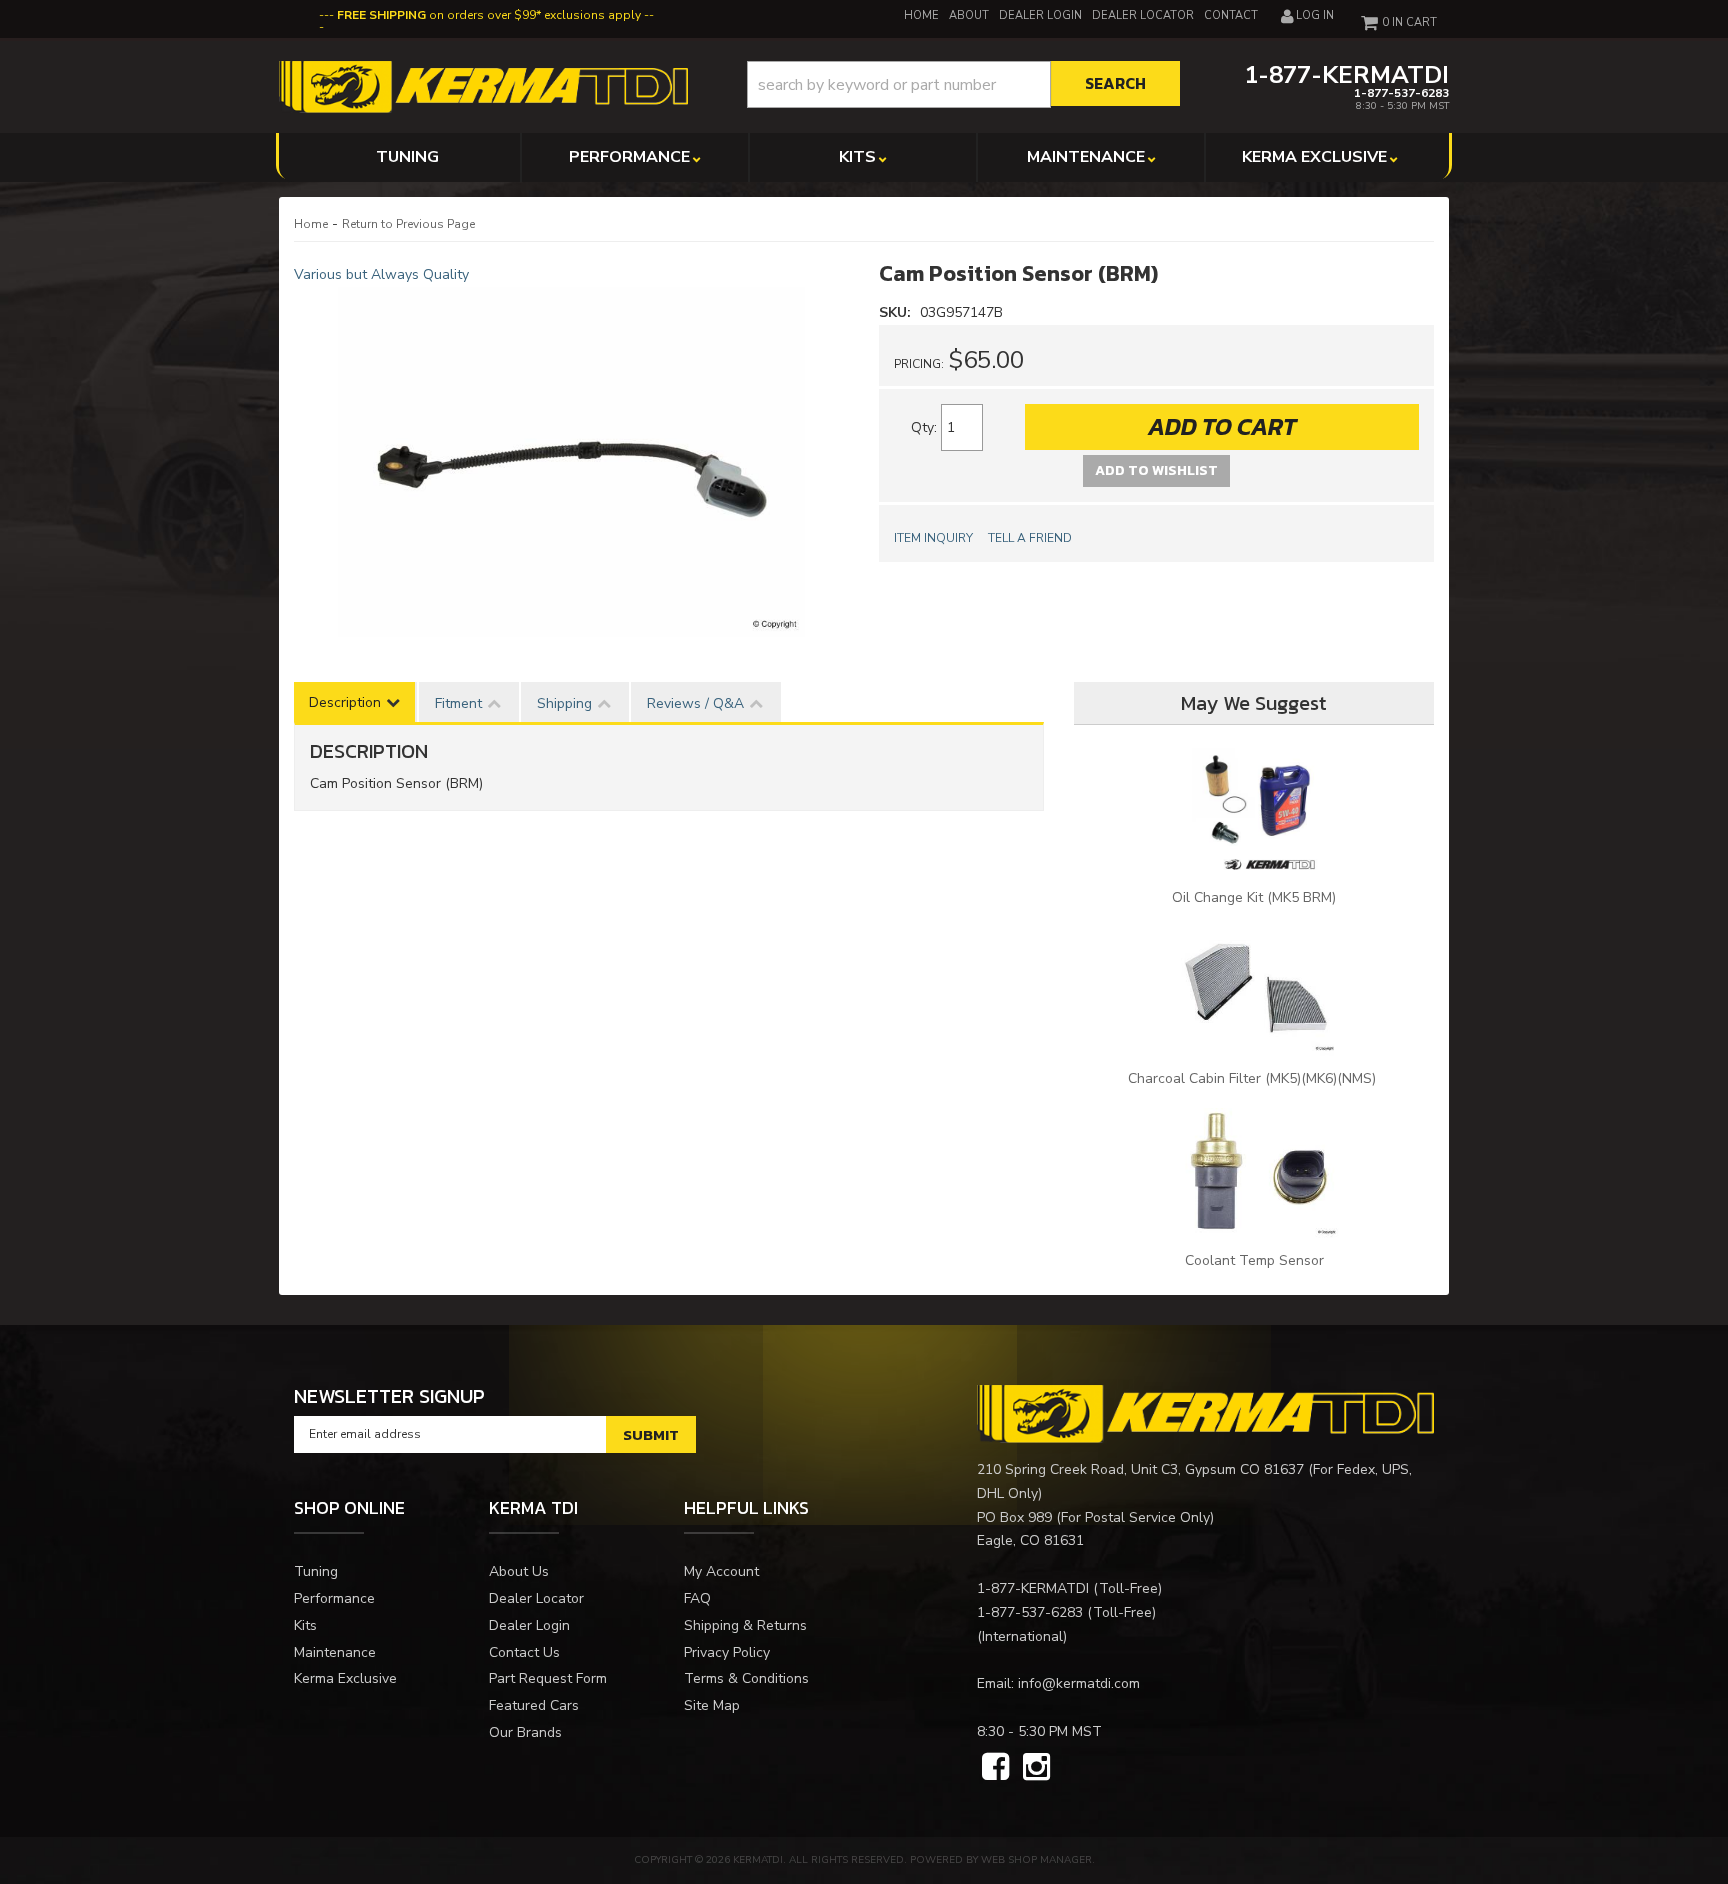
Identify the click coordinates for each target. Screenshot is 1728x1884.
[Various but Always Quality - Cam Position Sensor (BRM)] (571, 462)
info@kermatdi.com (1079, 1683)
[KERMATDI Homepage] (483, 85)
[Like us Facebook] (995, 1768)
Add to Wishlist (1156, 470)
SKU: (897, 312)
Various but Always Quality (381, 274)
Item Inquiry (933, 538)
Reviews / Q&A (695, 703)
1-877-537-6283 (1030, 1612)
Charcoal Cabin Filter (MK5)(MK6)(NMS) (1254, 1078)
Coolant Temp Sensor (1254, 1260)
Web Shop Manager (1036, 1860)
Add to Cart (1222, 426)
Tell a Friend (1030, 538)
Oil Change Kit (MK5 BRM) (1254, 897)
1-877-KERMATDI (1033, 1588)
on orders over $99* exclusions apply (489, 15)
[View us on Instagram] (1036, 1768)
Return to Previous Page (408, 224)
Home (311, 224)
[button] (963, 84)
